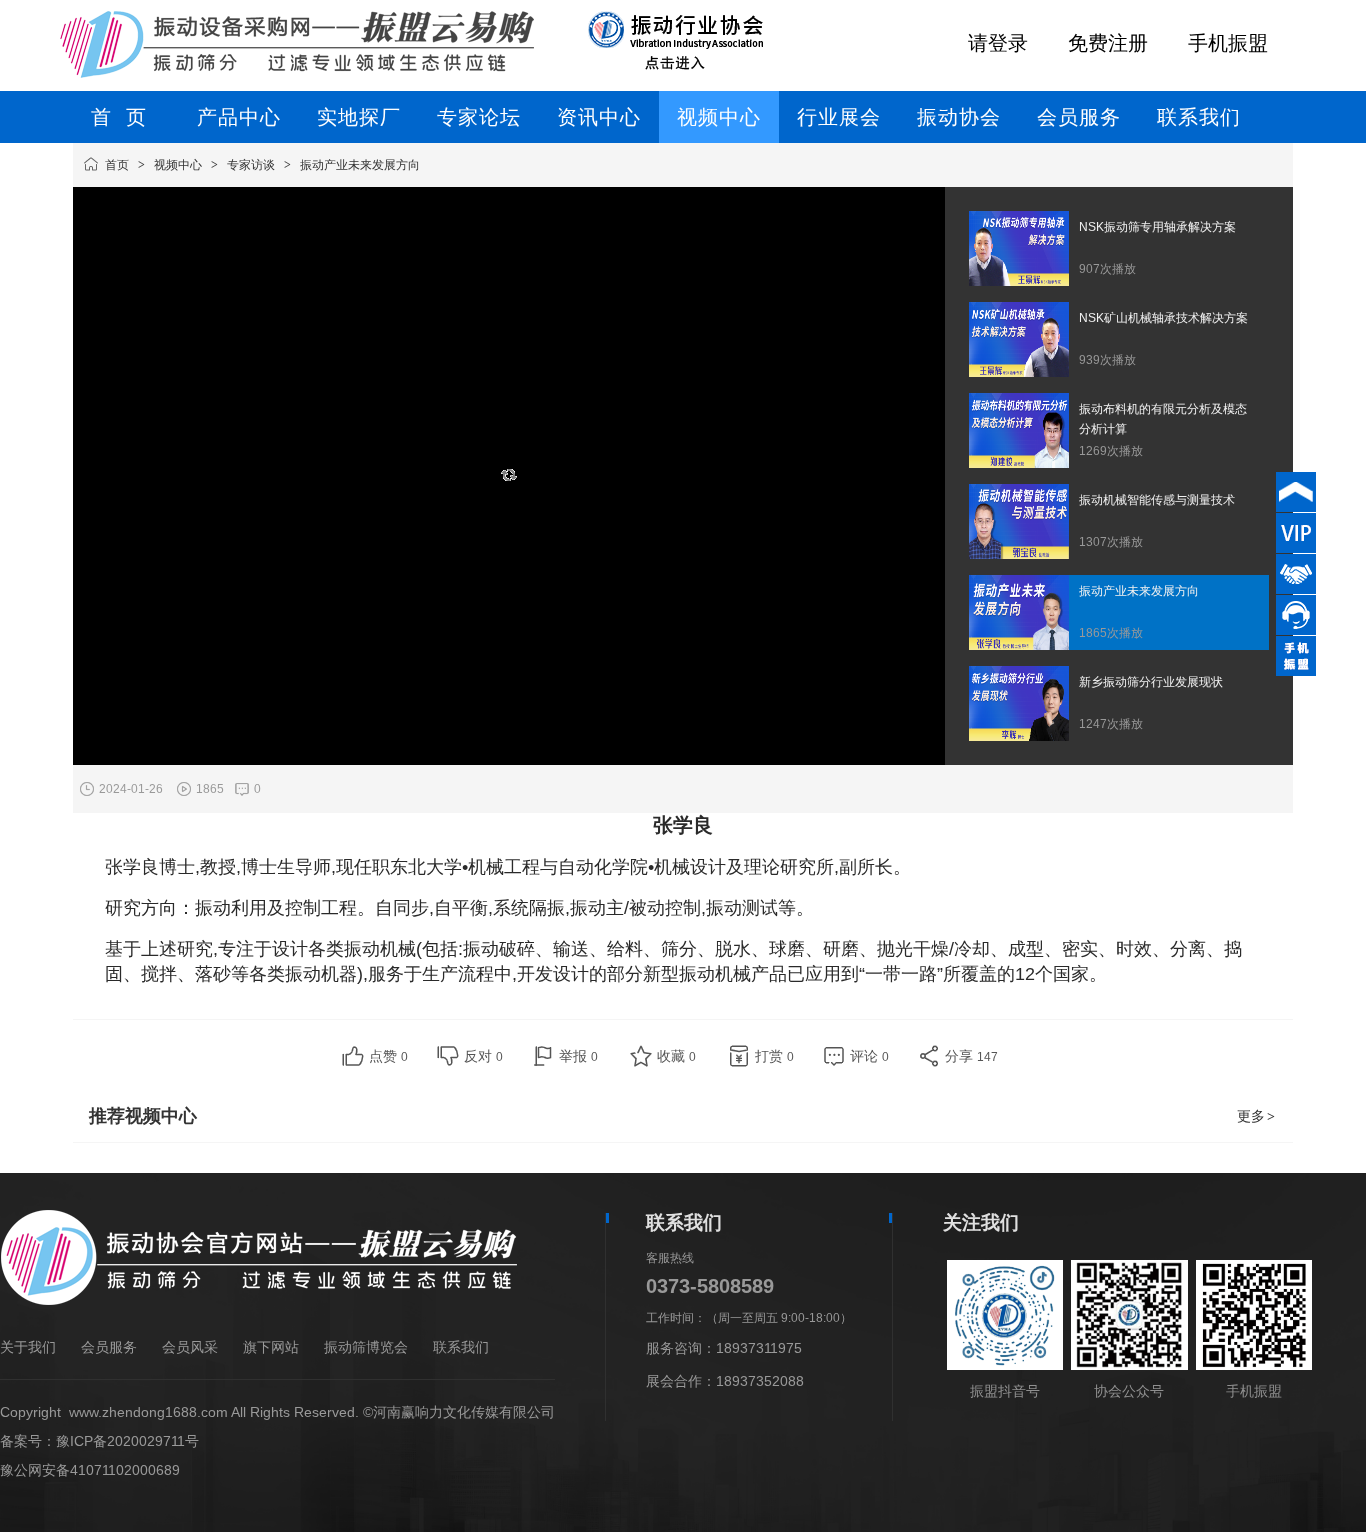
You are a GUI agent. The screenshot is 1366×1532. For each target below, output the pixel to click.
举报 (578, 1056)
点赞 (388, 1056)
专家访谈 (251, 165)
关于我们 (28, 1347)
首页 (117, 165)
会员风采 (190, 1347)
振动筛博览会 (366, 1347)
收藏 (676, 1056)
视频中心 (178, 165)
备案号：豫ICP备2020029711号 (99, 1441)
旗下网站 (271, 1347)
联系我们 (461, 1347)
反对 (483, 1056)
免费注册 (1108, 43)
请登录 (998, 43)
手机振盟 (1228, 43)
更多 (1256, 1116)
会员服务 (109, 1347)
